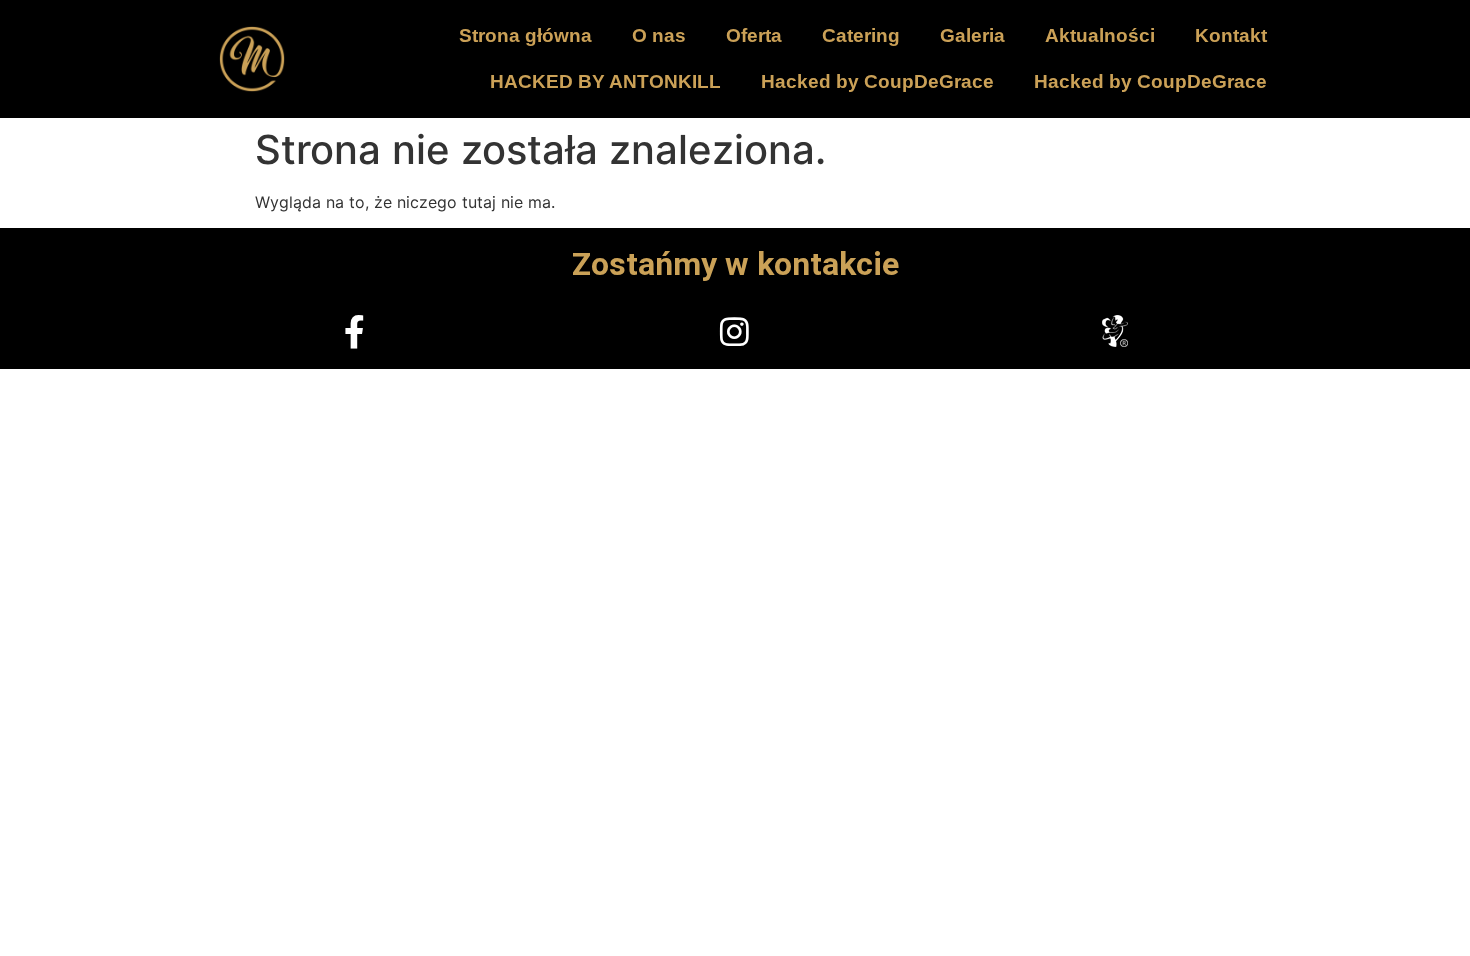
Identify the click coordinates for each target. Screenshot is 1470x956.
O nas (659, 35)
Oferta (754, 35)
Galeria (972, 35)
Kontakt (1231, 35)
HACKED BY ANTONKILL (605, 81)
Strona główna (525, 35)
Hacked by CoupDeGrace (877, 81)
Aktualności (1100, 35)
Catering (861, 35)
